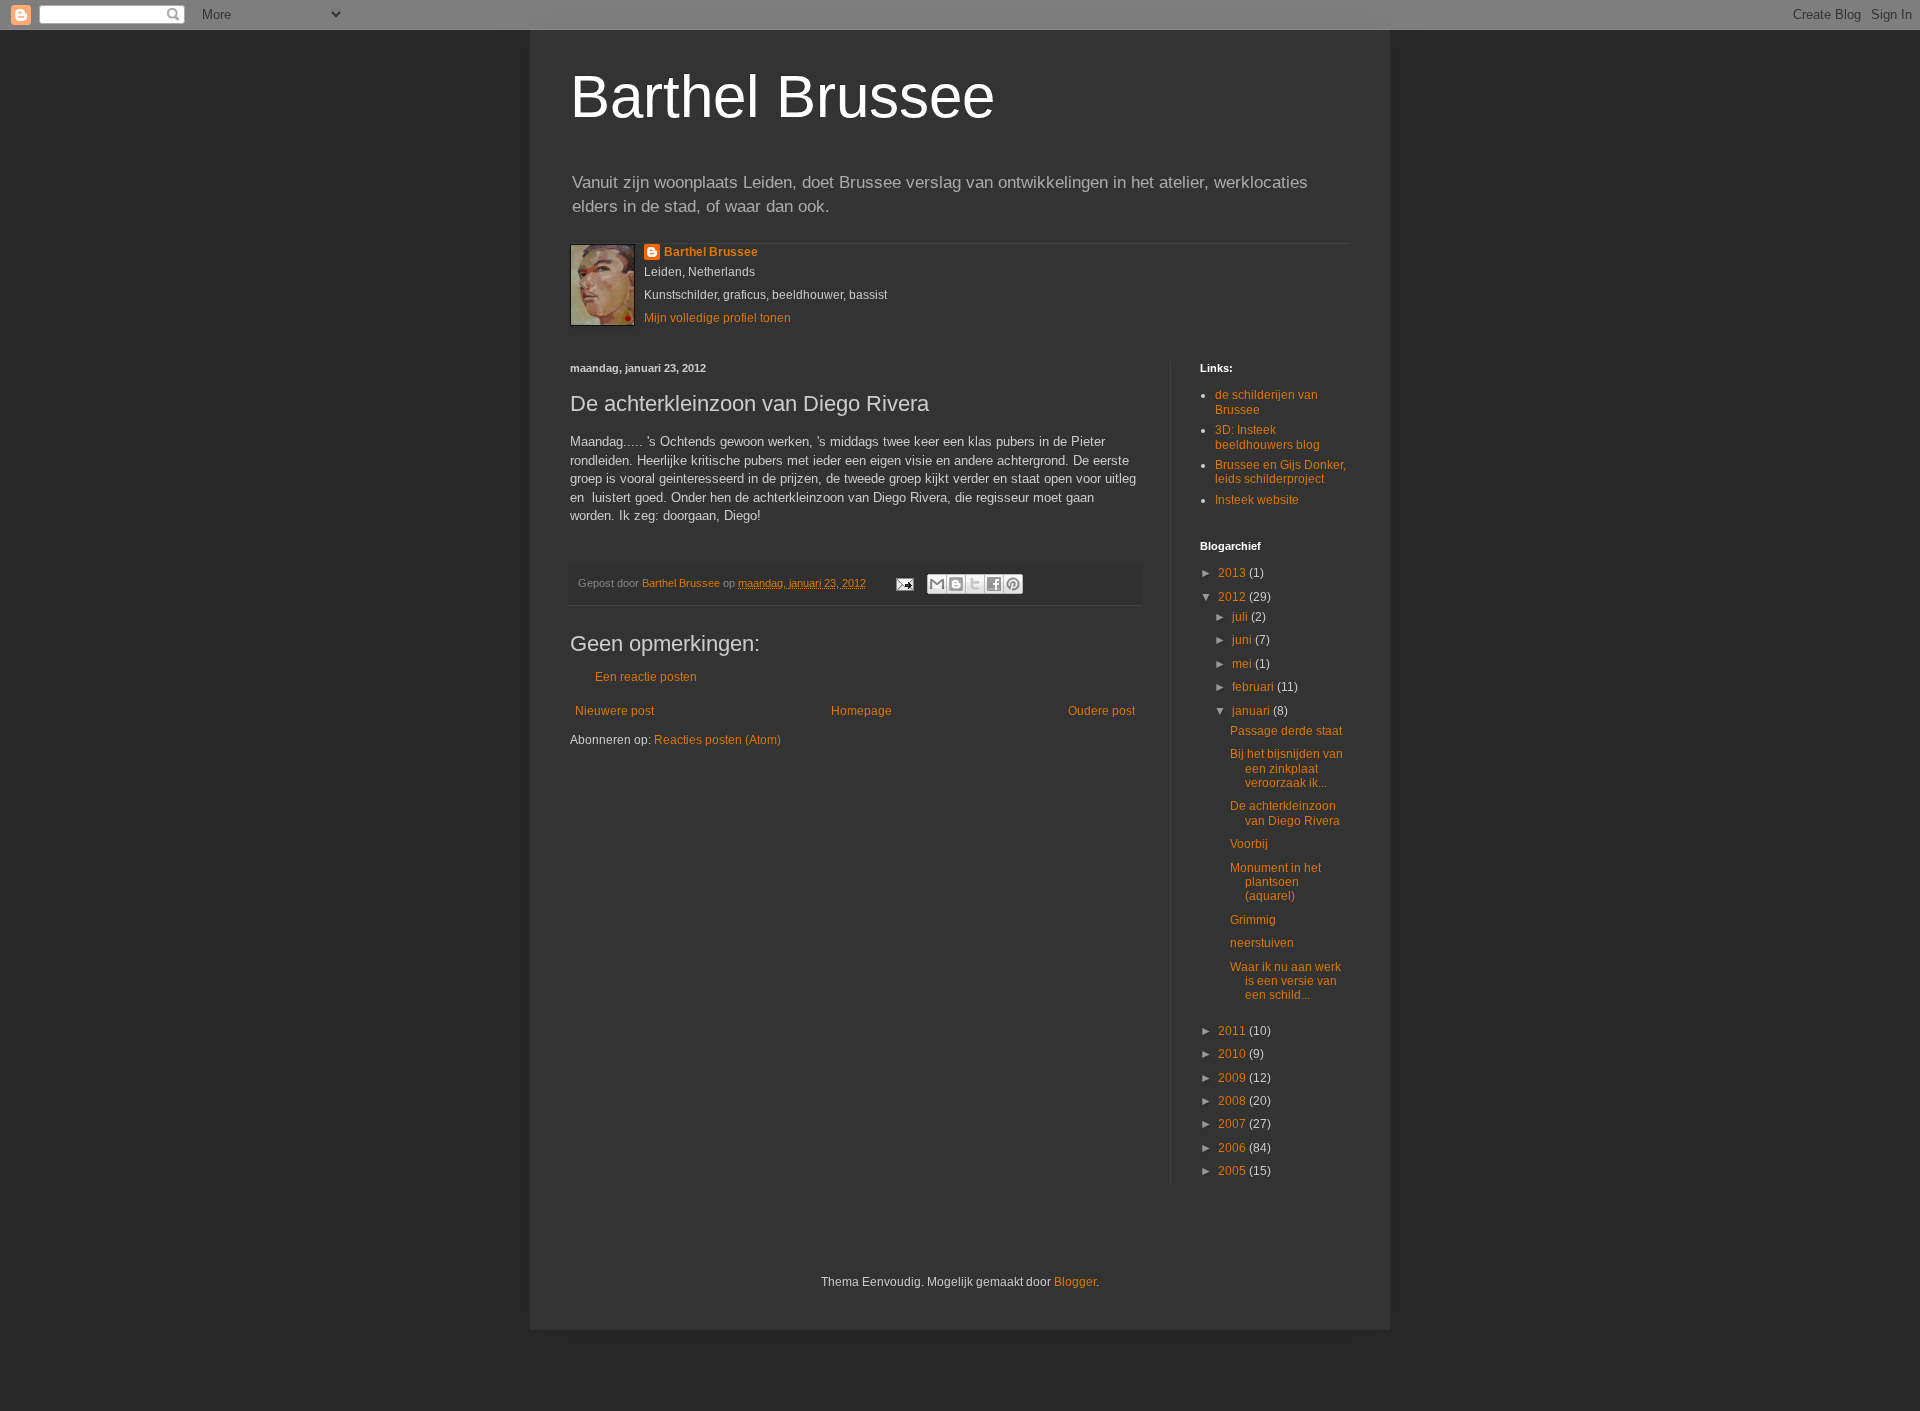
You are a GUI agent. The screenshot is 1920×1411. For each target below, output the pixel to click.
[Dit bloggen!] (956, 584)
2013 (1233, 573)
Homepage (861, 711)
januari (1252, 711)
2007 (1233, 1124)
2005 (1233, 1171)
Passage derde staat (1286, 731)
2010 (1233, 1054)
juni (1243, 640)
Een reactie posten (646, 677)
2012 (1233, 597)
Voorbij (1249, 844)
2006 (1233, 1148)
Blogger (1075, 1282)
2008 (1233, 1101)
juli (1241, 617)
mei (1243, 664)
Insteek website (1257, 500)
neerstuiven (1262, 943)
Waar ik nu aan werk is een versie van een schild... (1285, 981)
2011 (1233, 1031)
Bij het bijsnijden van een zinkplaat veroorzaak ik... (1286, 768)
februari (1254, 687)
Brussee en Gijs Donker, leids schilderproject (1280, 472)
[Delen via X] (975, 584)
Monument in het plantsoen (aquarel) (1275, 882)
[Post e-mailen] (904, 583)
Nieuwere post (614, 711)
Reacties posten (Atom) (717, 740)
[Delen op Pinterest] (1013, 584)
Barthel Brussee (782, 96)
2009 (1233, 1078)
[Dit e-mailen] (937, 584)
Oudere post (1101, 711)
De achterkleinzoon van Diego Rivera (1285, 813)
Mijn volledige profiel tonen (717, 318)
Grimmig (1253, 920)
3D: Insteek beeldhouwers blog (1267, 437)
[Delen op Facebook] (994, 584)
